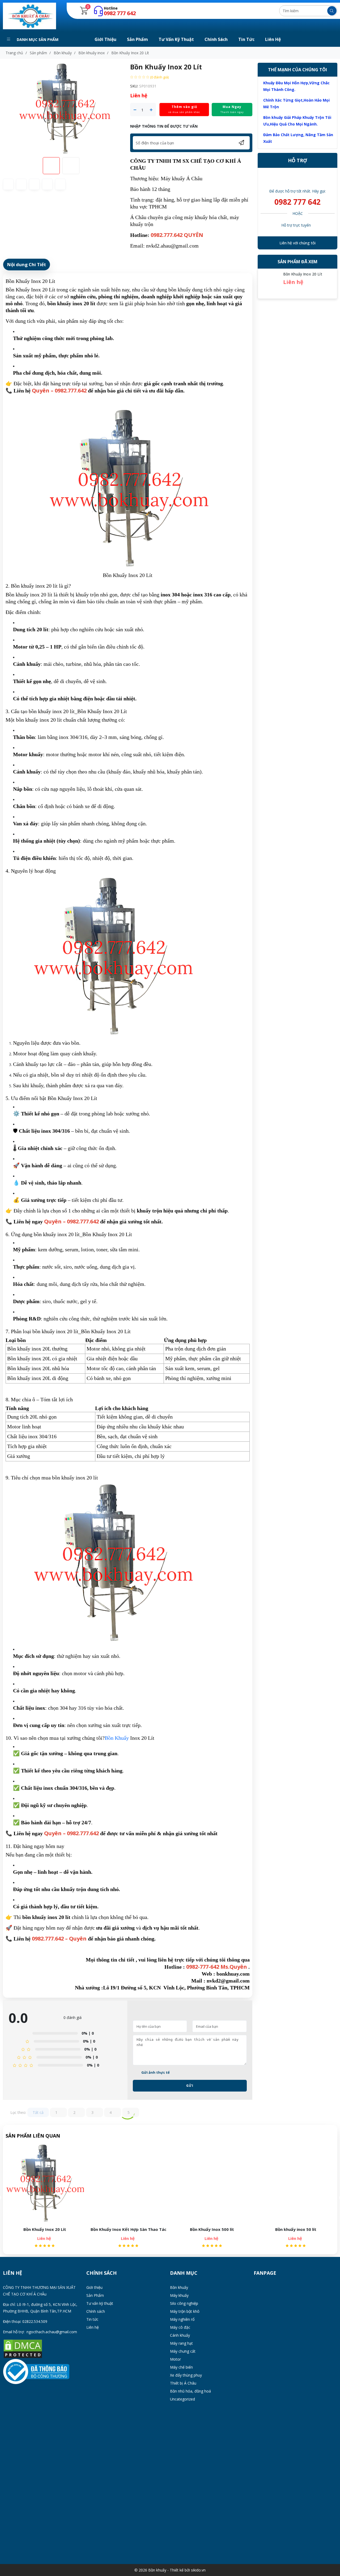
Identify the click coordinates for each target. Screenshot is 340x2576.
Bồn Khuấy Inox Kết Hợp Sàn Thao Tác (45, 2229)
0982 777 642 (297, 202)
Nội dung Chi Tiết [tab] (27, 264)
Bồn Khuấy (117, 1738)
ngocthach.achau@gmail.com (52, 2332)
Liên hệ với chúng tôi (297, 243)
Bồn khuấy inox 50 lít (212, 2229)
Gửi (190, 2086)
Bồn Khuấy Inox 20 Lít (303, 274)
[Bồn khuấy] (29, 16)
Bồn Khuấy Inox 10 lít (296, 2229)
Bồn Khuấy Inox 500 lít (128, 2229)
